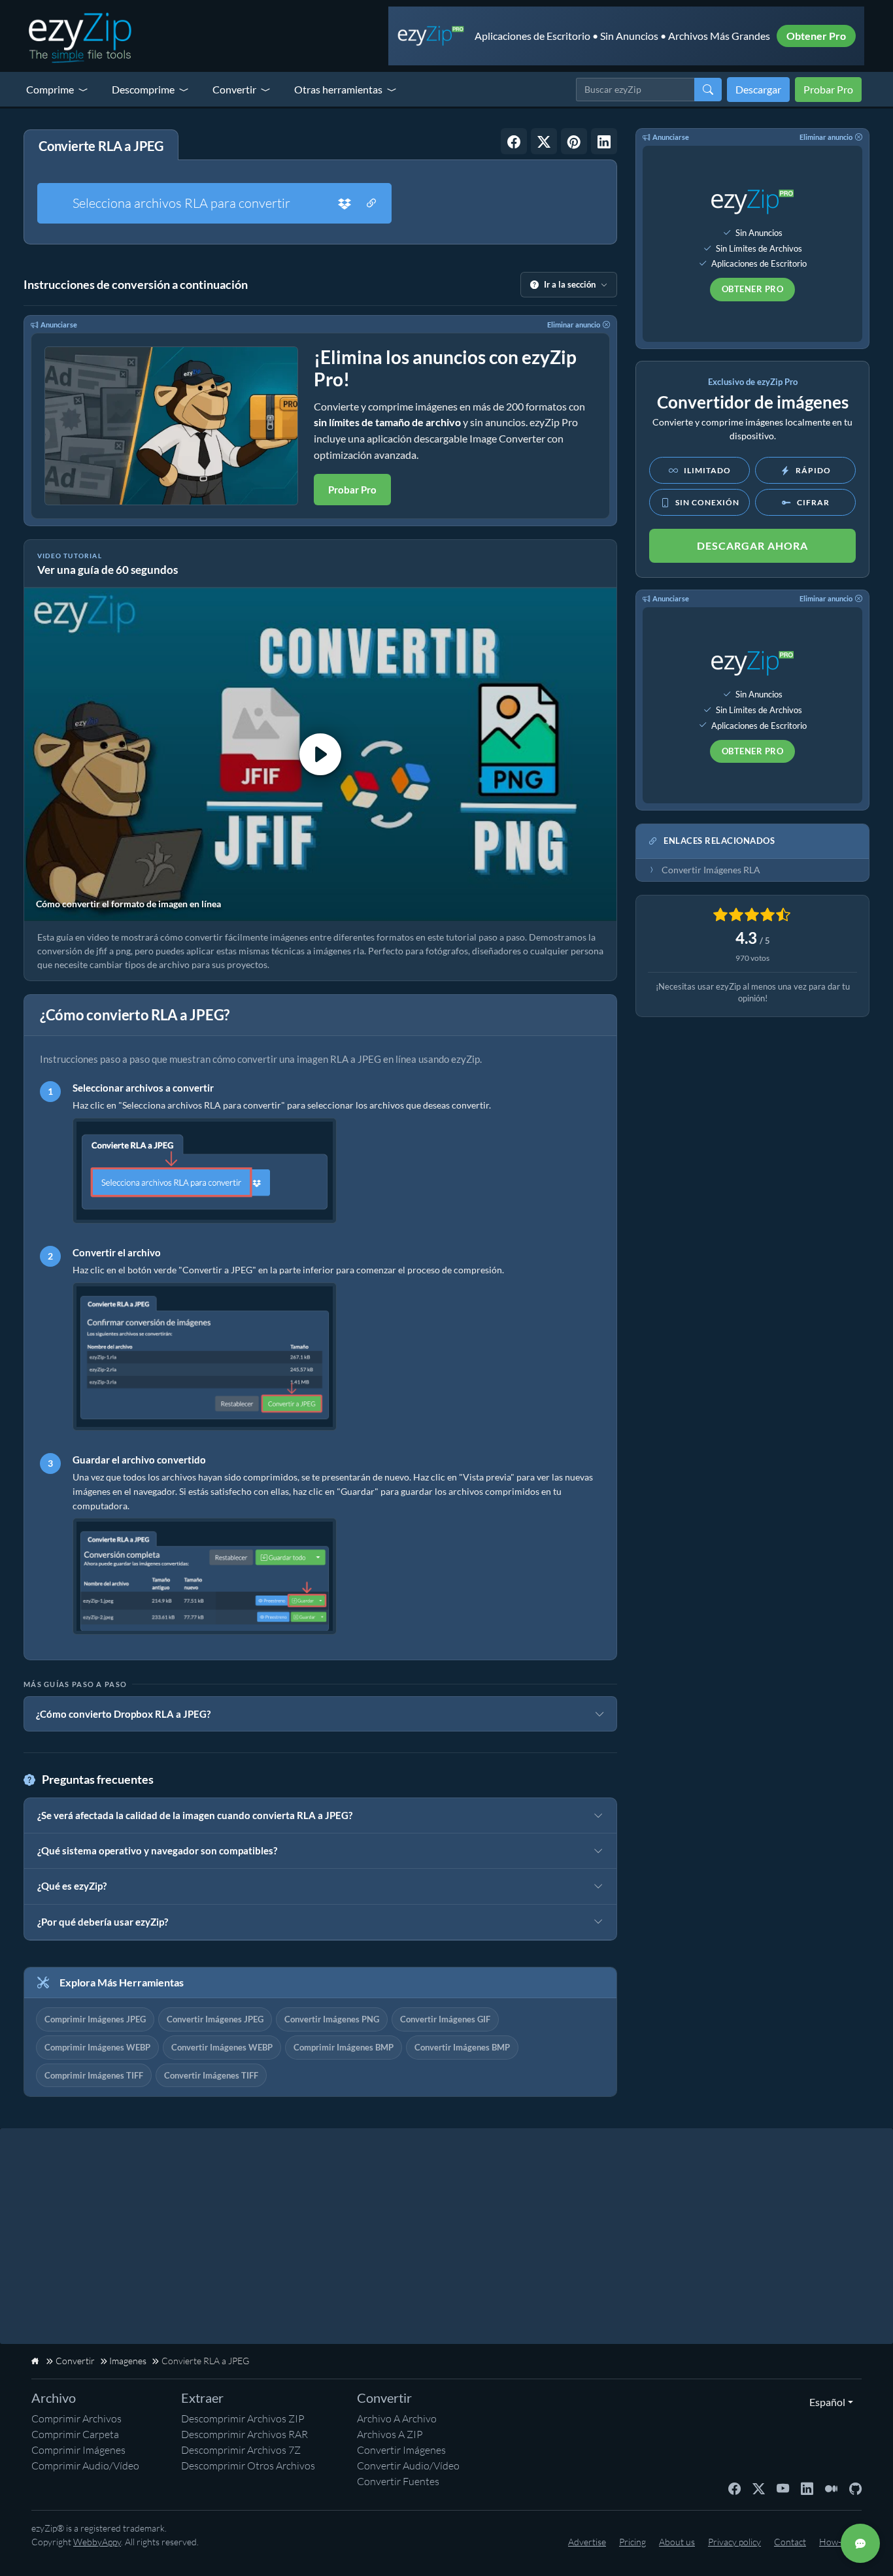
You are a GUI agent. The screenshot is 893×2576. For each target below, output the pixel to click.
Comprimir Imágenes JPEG (95, 2019)
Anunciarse (59, 325)
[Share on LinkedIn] (604, 141)
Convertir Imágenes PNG (332, 2019)
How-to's (837, 2542)
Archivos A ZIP (390, 2434)
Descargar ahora (752, 545)
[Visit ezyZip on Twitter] (759, 2488)
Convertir (234, 89)
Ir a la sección (570, 284)
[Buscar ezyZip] (708, 90)
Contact (790, 2542)
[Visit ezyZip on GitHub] (855, 2488)
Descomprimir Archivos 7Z (241, 2450)
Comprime (50, 89)
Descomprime (143, 89)
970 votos (752, 958)
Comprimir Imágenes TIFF (94, 2075)
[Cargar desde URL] (371, 203)
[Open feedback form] (860, 2543)
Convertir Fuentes (398, 2481)
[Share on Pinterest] (574, 141)
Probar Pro (828, 89)
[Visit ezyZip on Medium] (831, 2488)
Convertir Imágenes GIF (445, 2019)
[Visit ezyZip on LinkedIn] (807, 2488)
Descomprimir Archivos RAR (244, 2434)
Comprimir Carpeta (75, 2434)
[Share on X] (544, 141)
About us (677, 2542)
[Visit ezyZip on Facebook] (734, 2488)
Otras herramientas (338, 89)
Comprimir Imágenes (78, 2450)
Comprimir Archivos (76, 2418)
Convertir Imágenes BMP (462, 2047)
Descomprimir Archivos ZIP (243, 2418)
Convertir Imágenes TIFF (211, 2075)
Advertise (587, 2542)
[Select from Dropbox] (345, 203)
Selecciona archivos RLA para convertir (181, 203)
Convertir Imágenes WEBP (222, 2047)
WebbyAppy (97, 2542)
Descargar (758, 89)
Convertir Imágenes (401, 2450)
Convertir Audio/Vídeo (408, 2466)
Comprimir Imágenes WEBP (97, 2047)
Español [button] (824, 2402)
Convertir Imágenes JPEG (215, 2019)
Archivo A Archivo (397, 2418)
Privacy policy (734, 2542)
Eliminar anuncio (574, 325)
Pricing (632, 2542)
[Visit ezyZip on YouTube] (783, 2488)
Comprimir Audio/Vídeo (85, 2466)
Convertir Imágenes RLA (711, 870)
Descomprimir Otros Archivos (248, 2466)
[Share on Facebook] (514, 141)
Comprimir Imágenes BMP (344, 2047)
